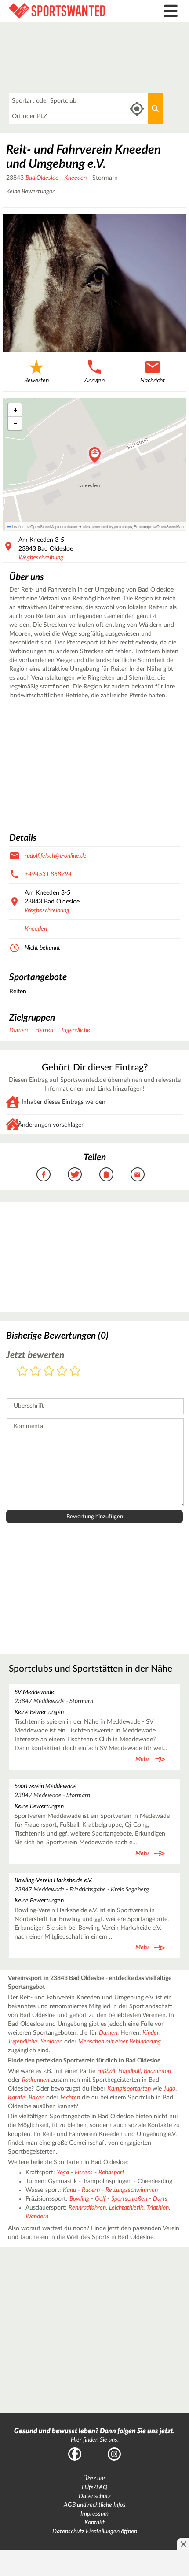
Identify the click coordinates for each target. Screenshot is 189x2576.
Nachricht (153, 381)
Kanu (69, 2190)
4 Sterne (62, 1371)
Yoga (63, 2173)
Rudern (91, 2190)
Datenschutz (95, 2496)
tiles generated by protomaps (107, 526)
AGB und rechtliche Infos (95, 2505)
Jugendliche (75, 1030)
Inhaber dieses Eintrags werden (64, 1102)
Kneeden (75, 178)
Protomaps (143, 526)
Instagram (114, 2454)
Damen (18, 1030)
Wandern (37, 2217)
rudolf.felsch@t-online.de (56, 856)
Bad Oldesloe (42, 178)
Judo (169, 2089)
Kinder (151, 2033)
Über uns (94, 2479)
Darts (160, 2199)
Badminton (157, 2071)
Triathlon (158, 2208)
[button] (95, 455)
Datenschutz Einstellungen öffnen (95, 2532)
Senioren (51, 2042)
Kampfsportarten (129, 2089)
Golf (100, 2199)
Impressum (94, 2514)
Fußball (106, 2071)
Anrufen (94, 381)
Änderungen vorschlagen (51, 1125)
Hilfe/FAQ (94, 2487)
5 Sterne (75, 1371)
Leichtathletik (126, 2208)
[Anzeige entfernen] (183, 2544)
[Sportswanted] (71, 11)
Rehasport (111, 2173)
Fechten (70, 2098)
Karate (17, 2098)
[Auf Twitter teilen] (75, 1174)
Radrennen (36, 2080)
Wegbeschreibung (41, 558)
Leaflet (17, 526)
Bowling (79, 2199)
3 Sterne (49, 1371)
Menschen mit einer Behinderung (120, 2042)
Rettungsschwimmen (132, 2190)
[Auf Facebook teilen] (44, 1174)
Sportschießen (129, 2199)
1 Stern (22, 1371)
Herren (44, 1030)
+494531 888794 (48, 874)
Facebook (75, 2454)
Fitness (84, 2173)
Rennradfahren (87, 2208)
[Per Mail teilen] (138, 1174)
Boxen (36, 2098)
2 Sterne (36, 1371)
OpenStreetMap (170, 526)
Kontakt (94, 2523)
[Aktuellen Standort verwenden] (137, 109)
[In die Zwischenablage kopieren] (106, 1174)
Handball (129, 2071)
